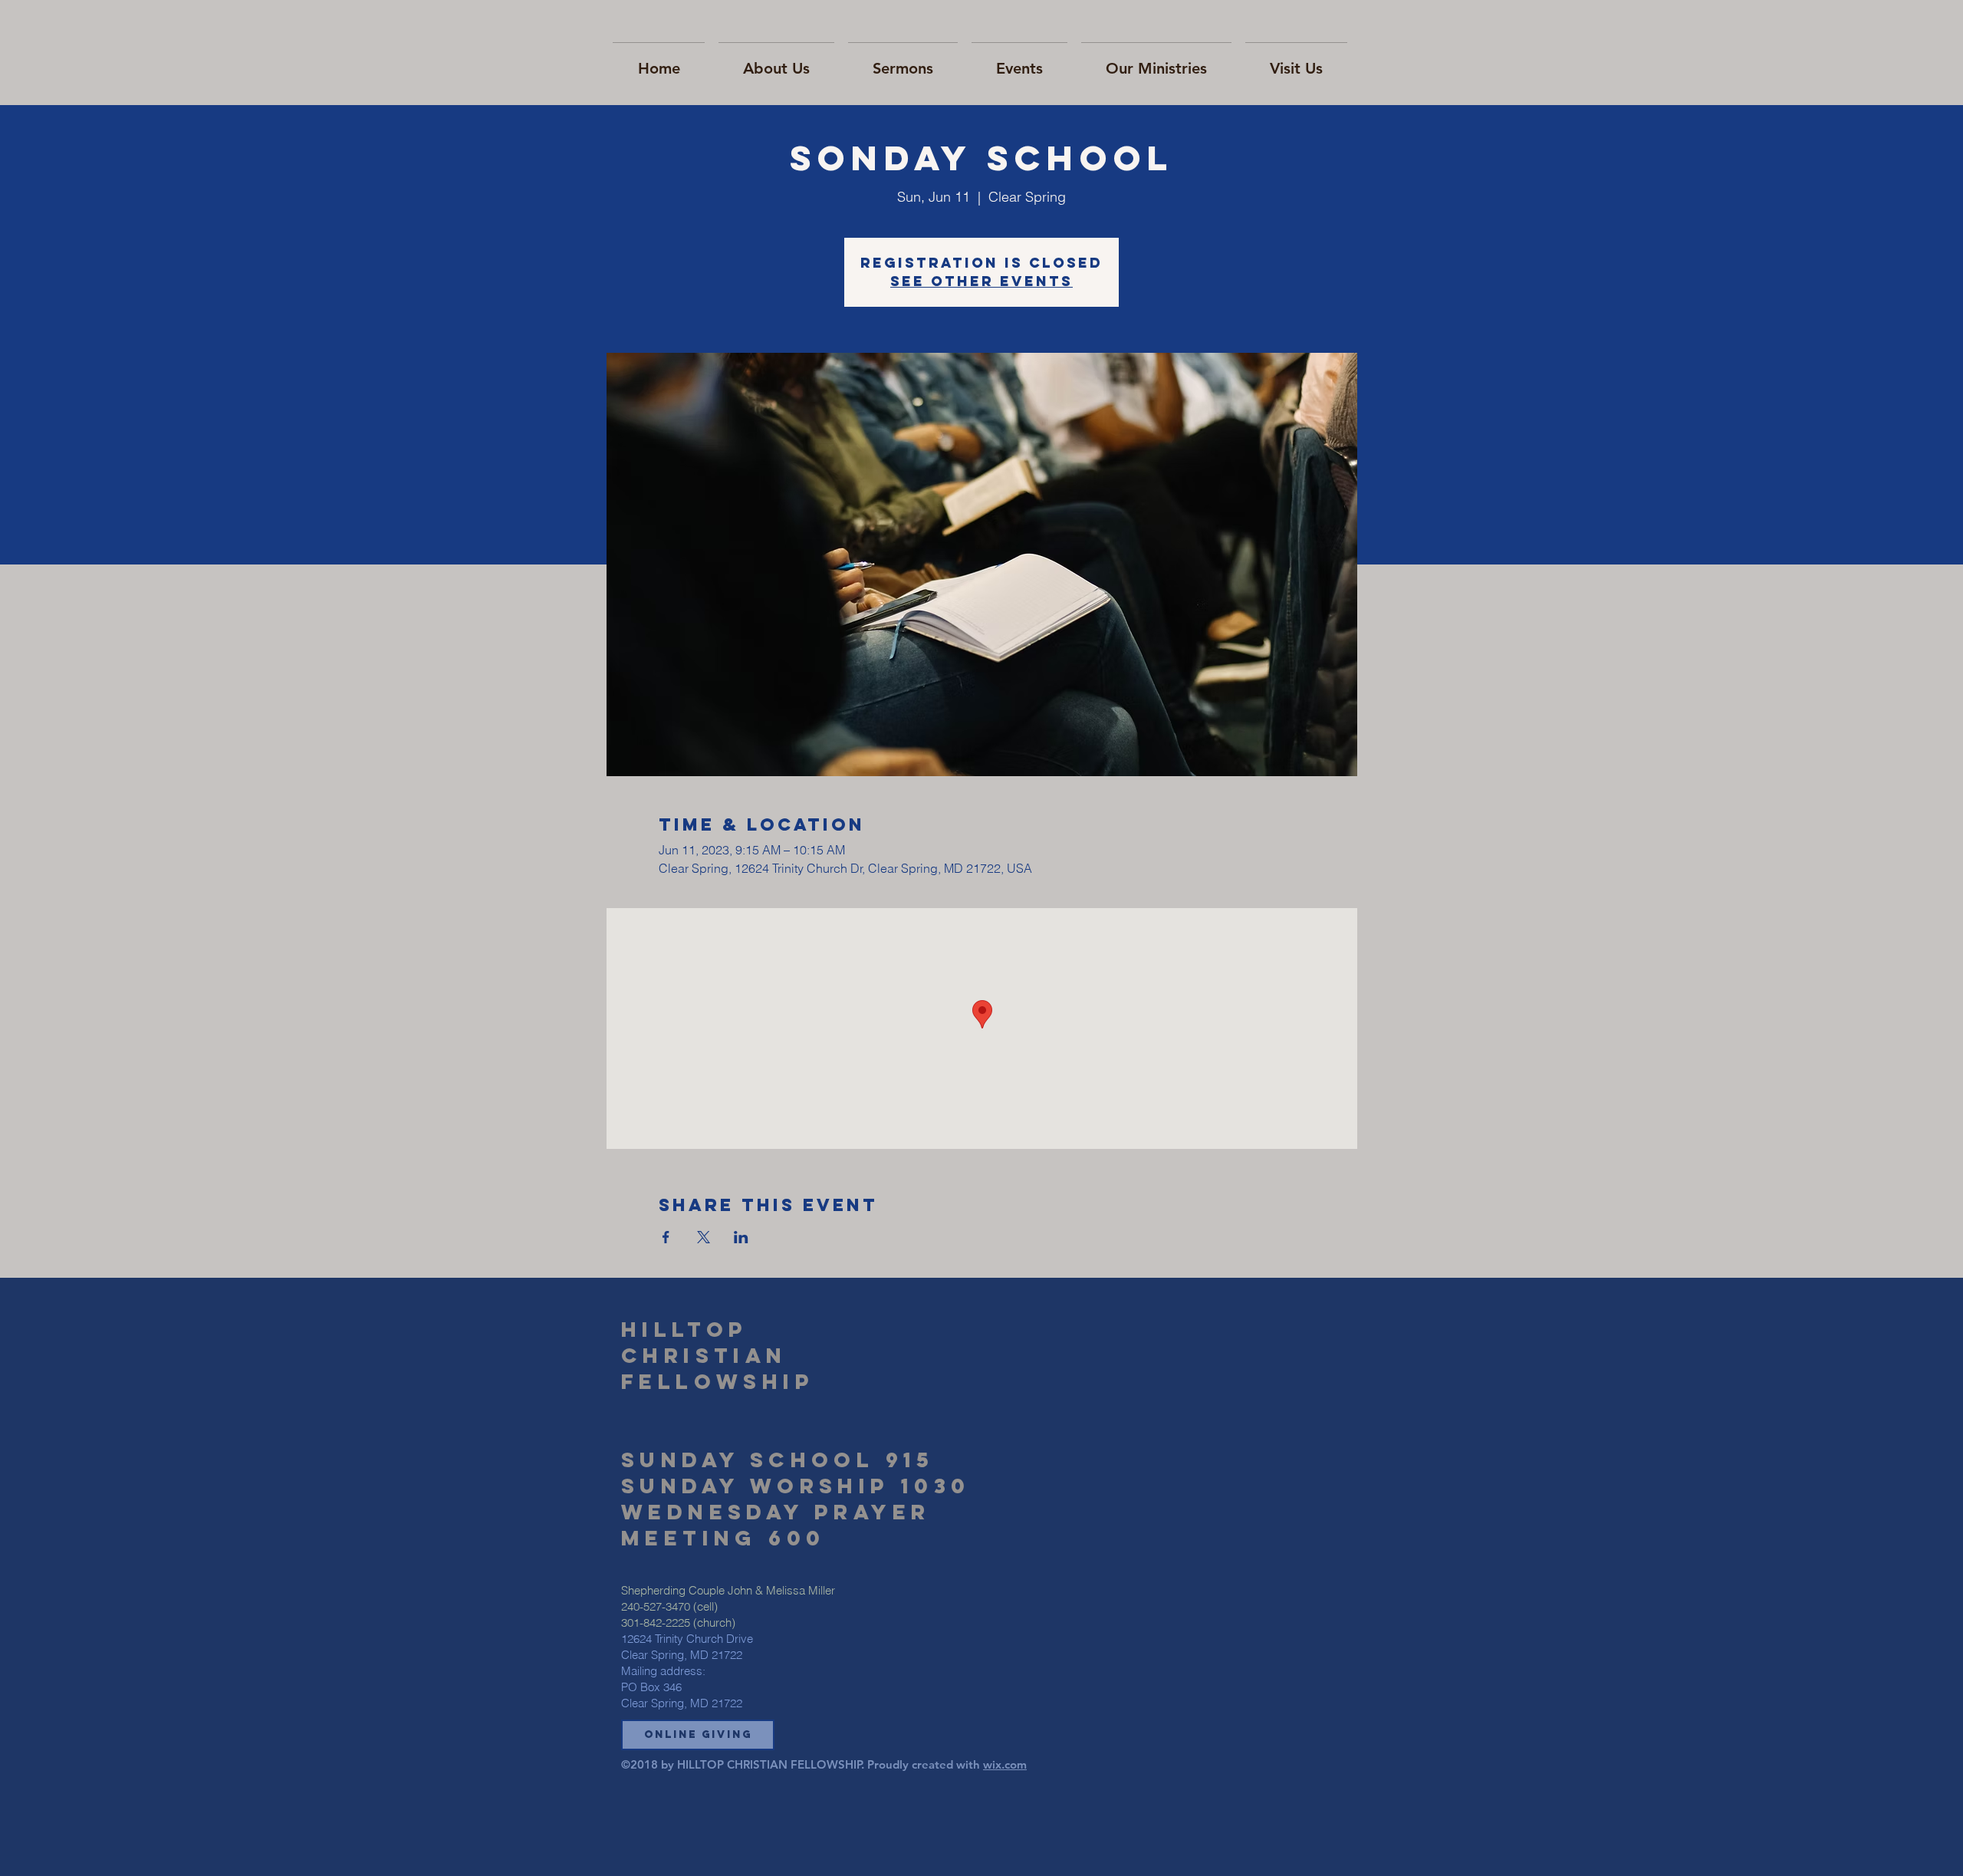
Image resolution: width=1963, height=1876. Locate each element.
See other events (981, 281)
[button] (698, 1735)
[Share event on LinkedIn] (741, 1237)
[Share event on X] (704, 1237)
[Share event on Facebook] (666, 1237)
